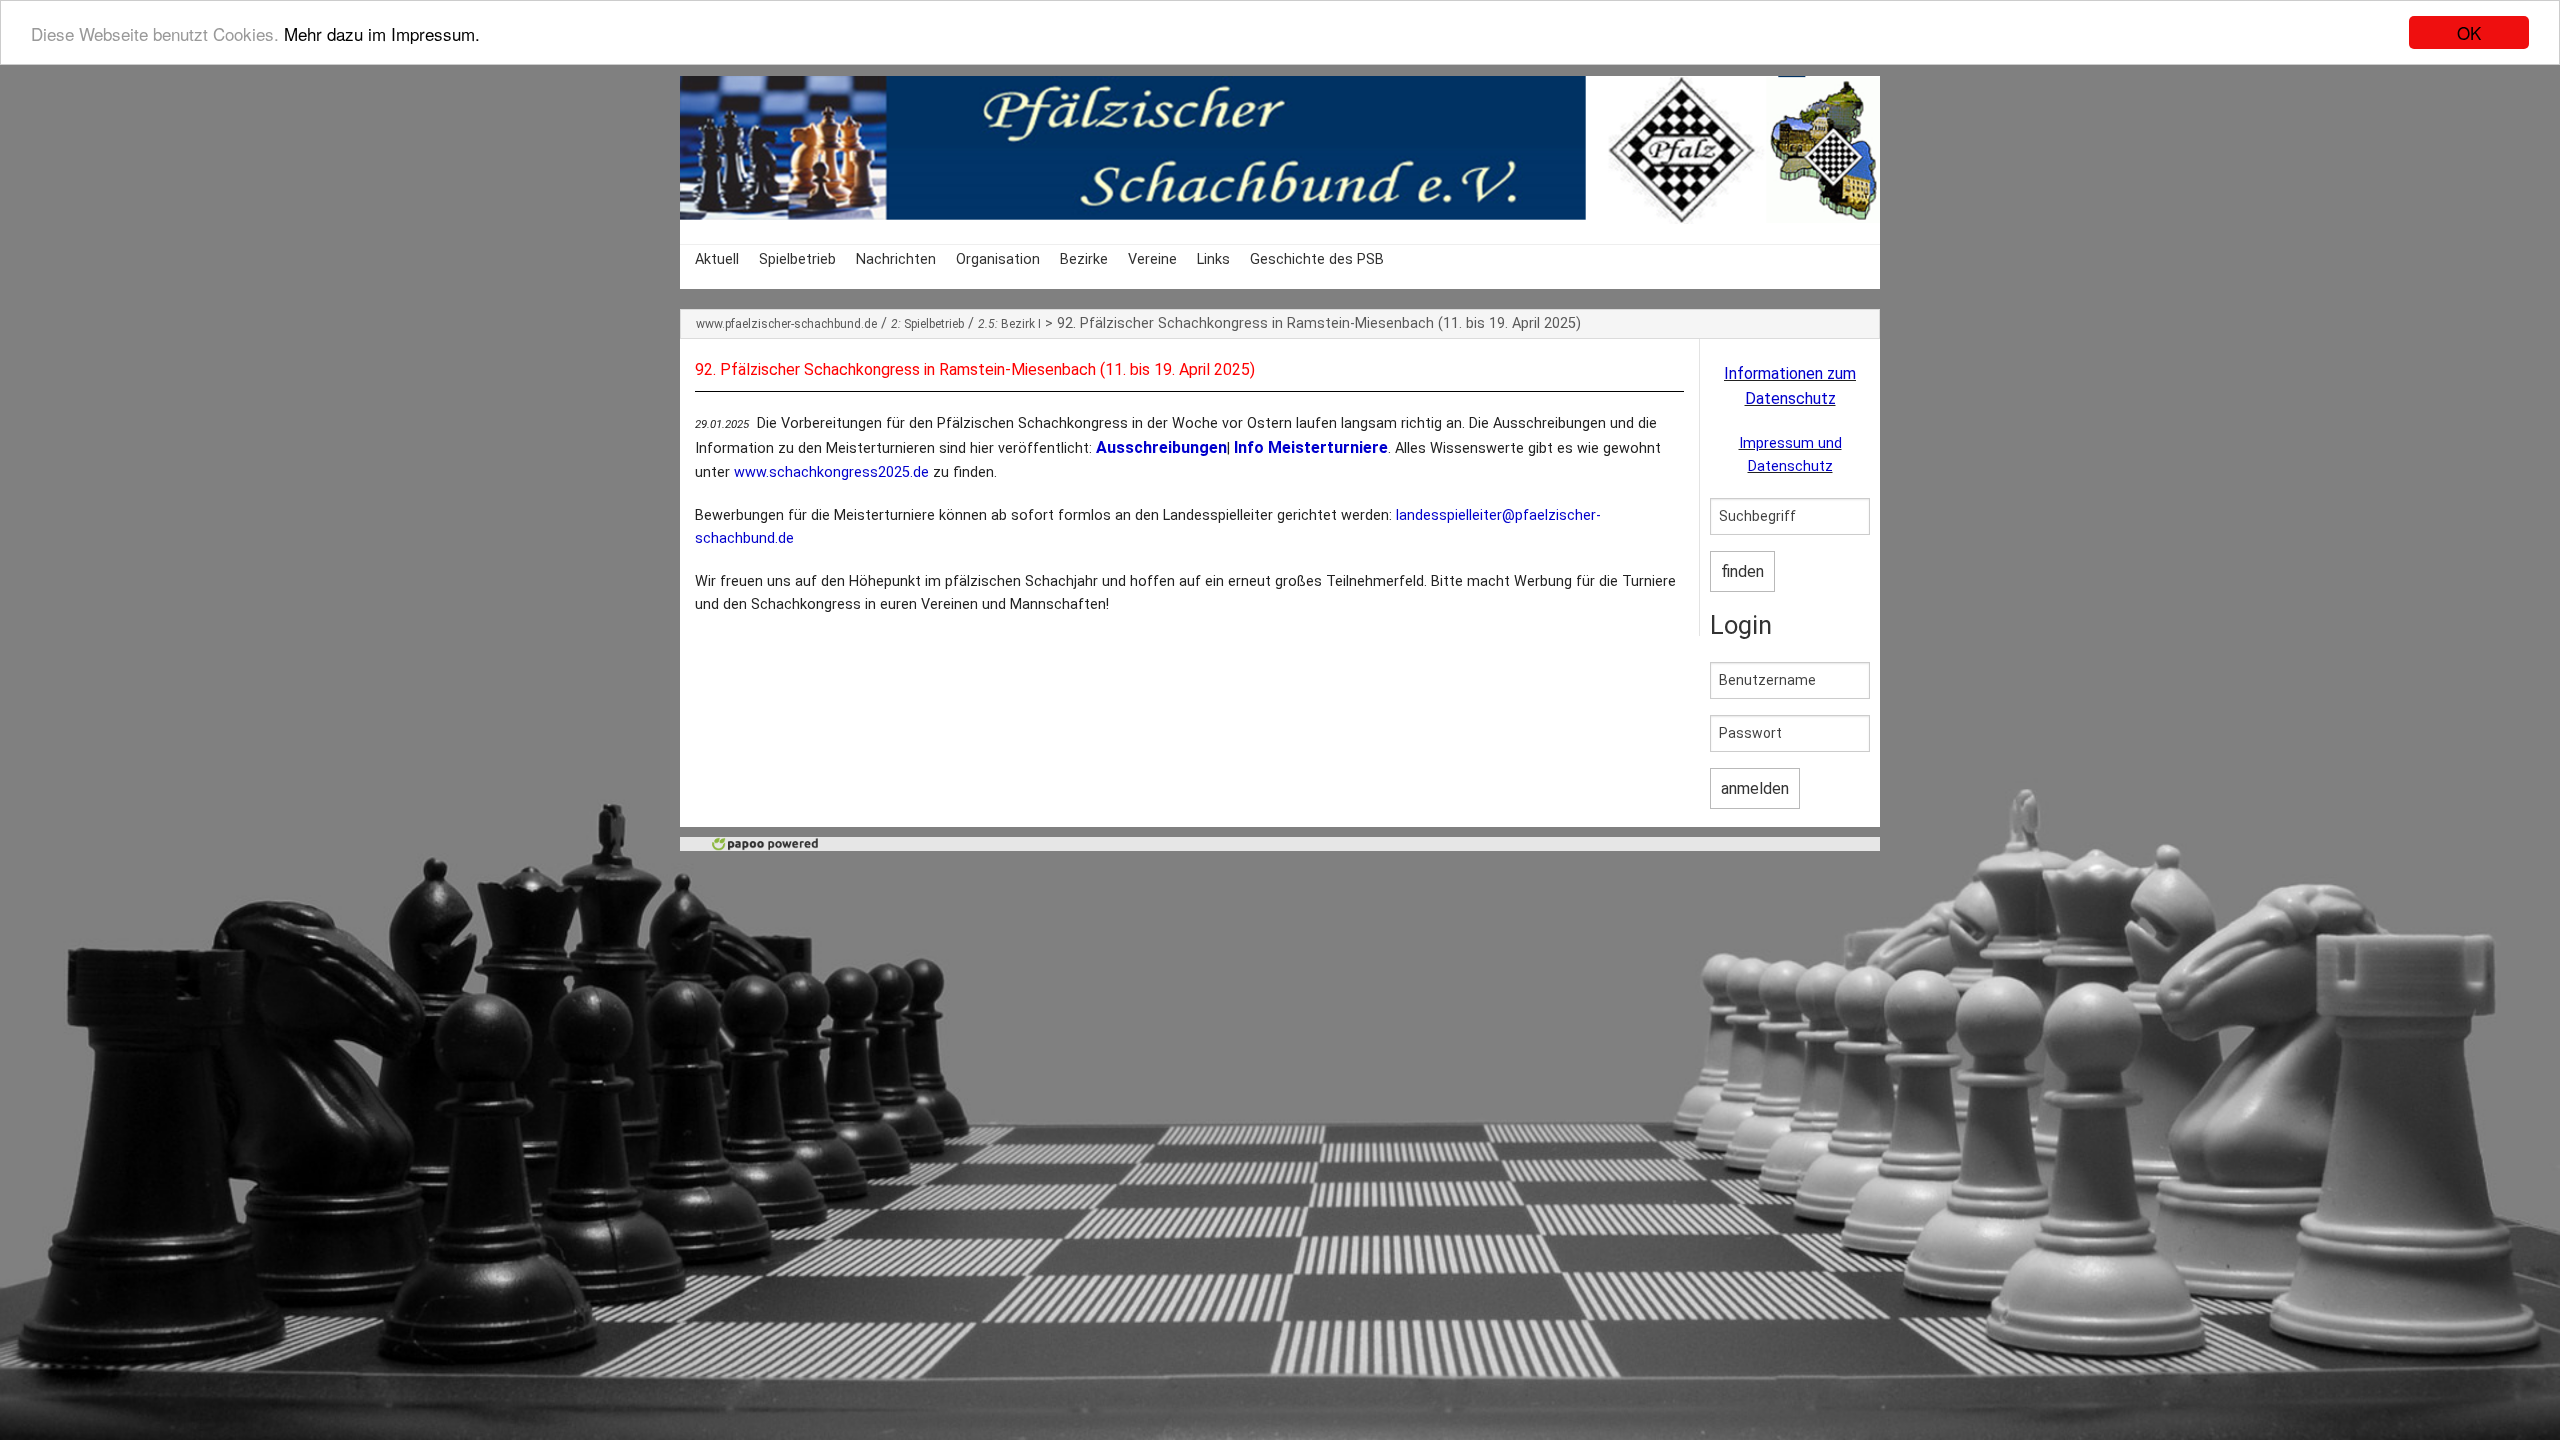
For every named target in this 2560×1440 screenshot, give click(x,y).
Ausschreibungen (1161, 447)
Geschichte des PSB (1317, 259)
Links (1213, 259)
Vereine (1152, 259)
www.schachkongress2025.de (831, 472)
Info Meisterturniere (1311, 447)
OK (2469, 32)
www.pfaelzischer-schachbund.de (786, 324)
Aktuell (717, 259)
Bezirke (1084, 259)
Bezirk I (1009, 324)
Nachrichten (896, 259)
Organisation (998, 259)
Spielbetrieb (797, 259)
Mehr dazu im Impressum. (382, 33)
